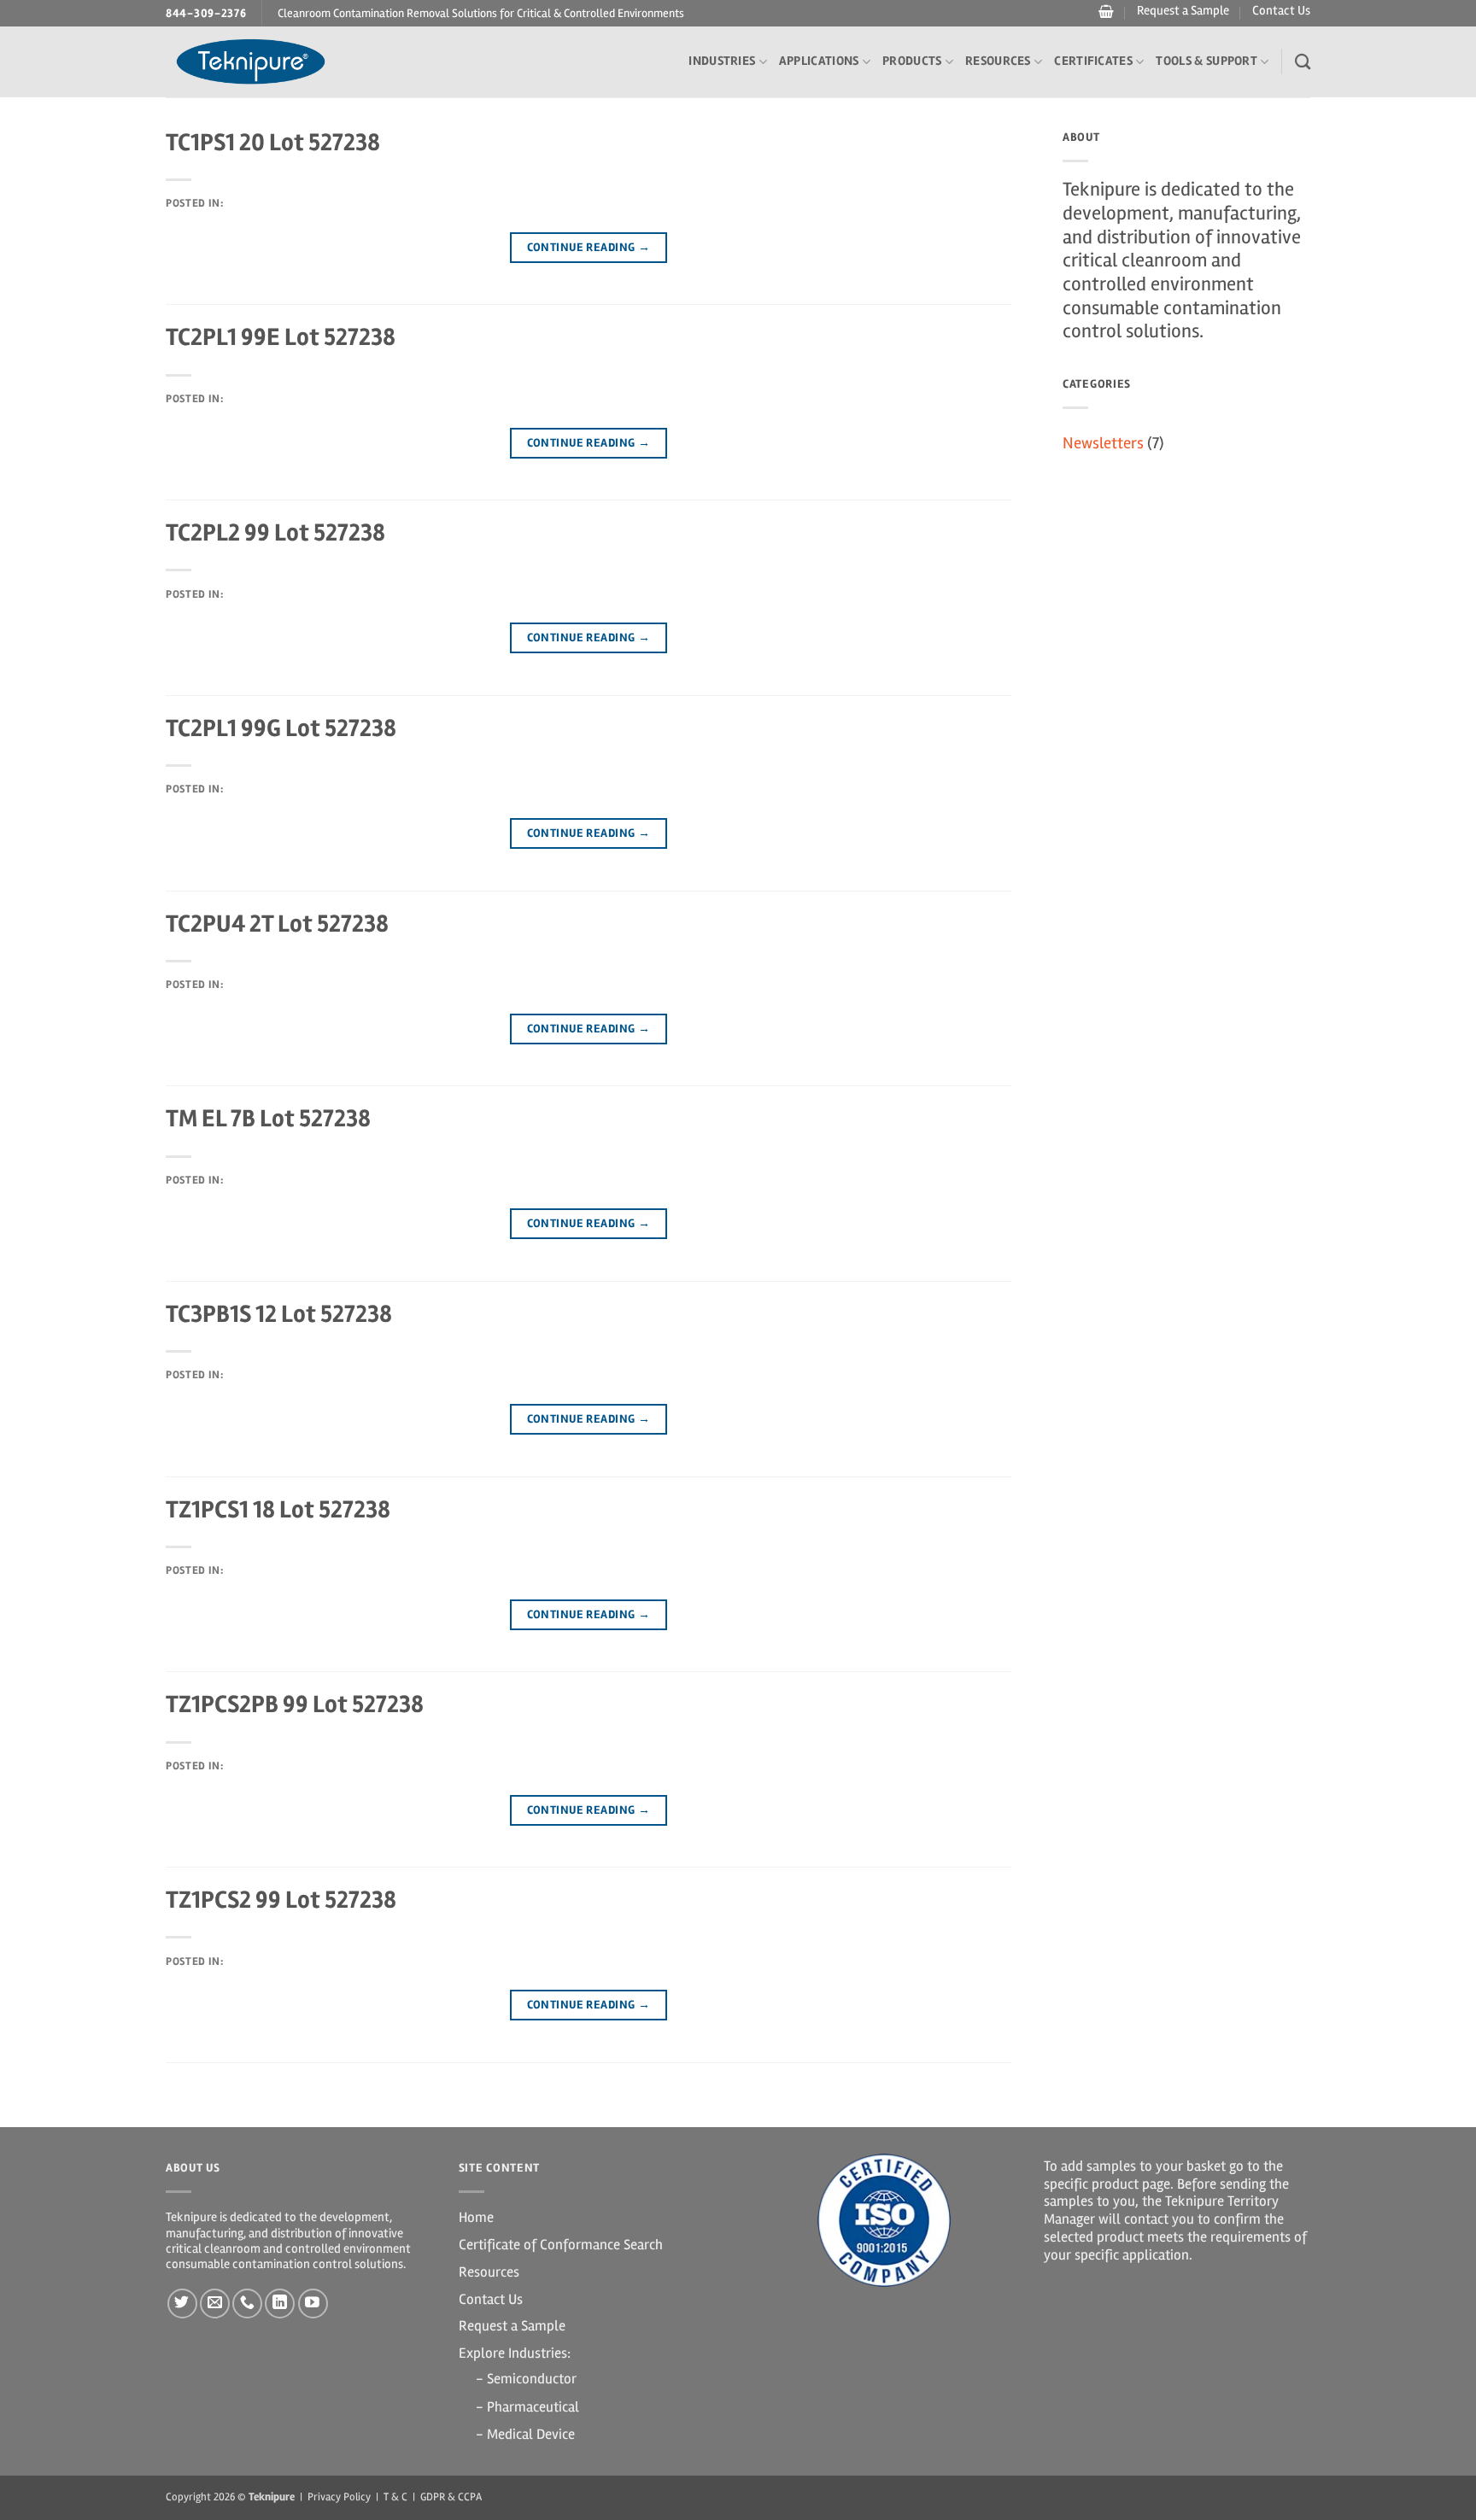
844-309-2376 (206, 13)
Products (912, 61)
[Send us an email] (215, 2304)
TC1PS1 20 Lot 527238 (273, 142)
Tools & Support (1207, 61)
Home (476, 2217)
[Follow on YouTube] (313, 2304)
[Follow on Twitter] (182, 2304)
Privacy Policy (339, 2497)
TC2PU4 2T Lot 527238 (277, 924)
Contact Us (1281, 11)
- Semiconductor (526, 2379)
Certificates (1093, 61)
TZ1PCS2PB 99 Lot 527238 (295, 1704)
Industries (722, 61)
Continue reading (589, 247)
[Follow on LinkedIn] (280, 2304)
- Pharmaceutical (527, 2407)
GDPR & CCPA (451, 2497)
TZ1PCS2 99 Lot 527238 (281, 1900)
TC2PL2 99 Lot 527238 (275, 532)
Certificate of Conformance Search (561, 2245)
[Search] (1303, 61)
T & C (395, 2497)
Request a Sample (1183, 11)
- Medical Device (525, 2434)
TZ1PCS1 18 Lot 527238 (278, 1509)
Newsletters (1103, 443)
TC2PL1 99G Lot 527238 (281, 728)
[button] (1104, 12)
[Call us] (247, 2304)
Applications (819, 61)
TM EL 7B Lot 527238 (268, 1118)
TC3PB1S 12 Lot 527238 (279, 1314)
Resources (998, 61)
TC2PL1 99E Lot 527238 (281, 337)
